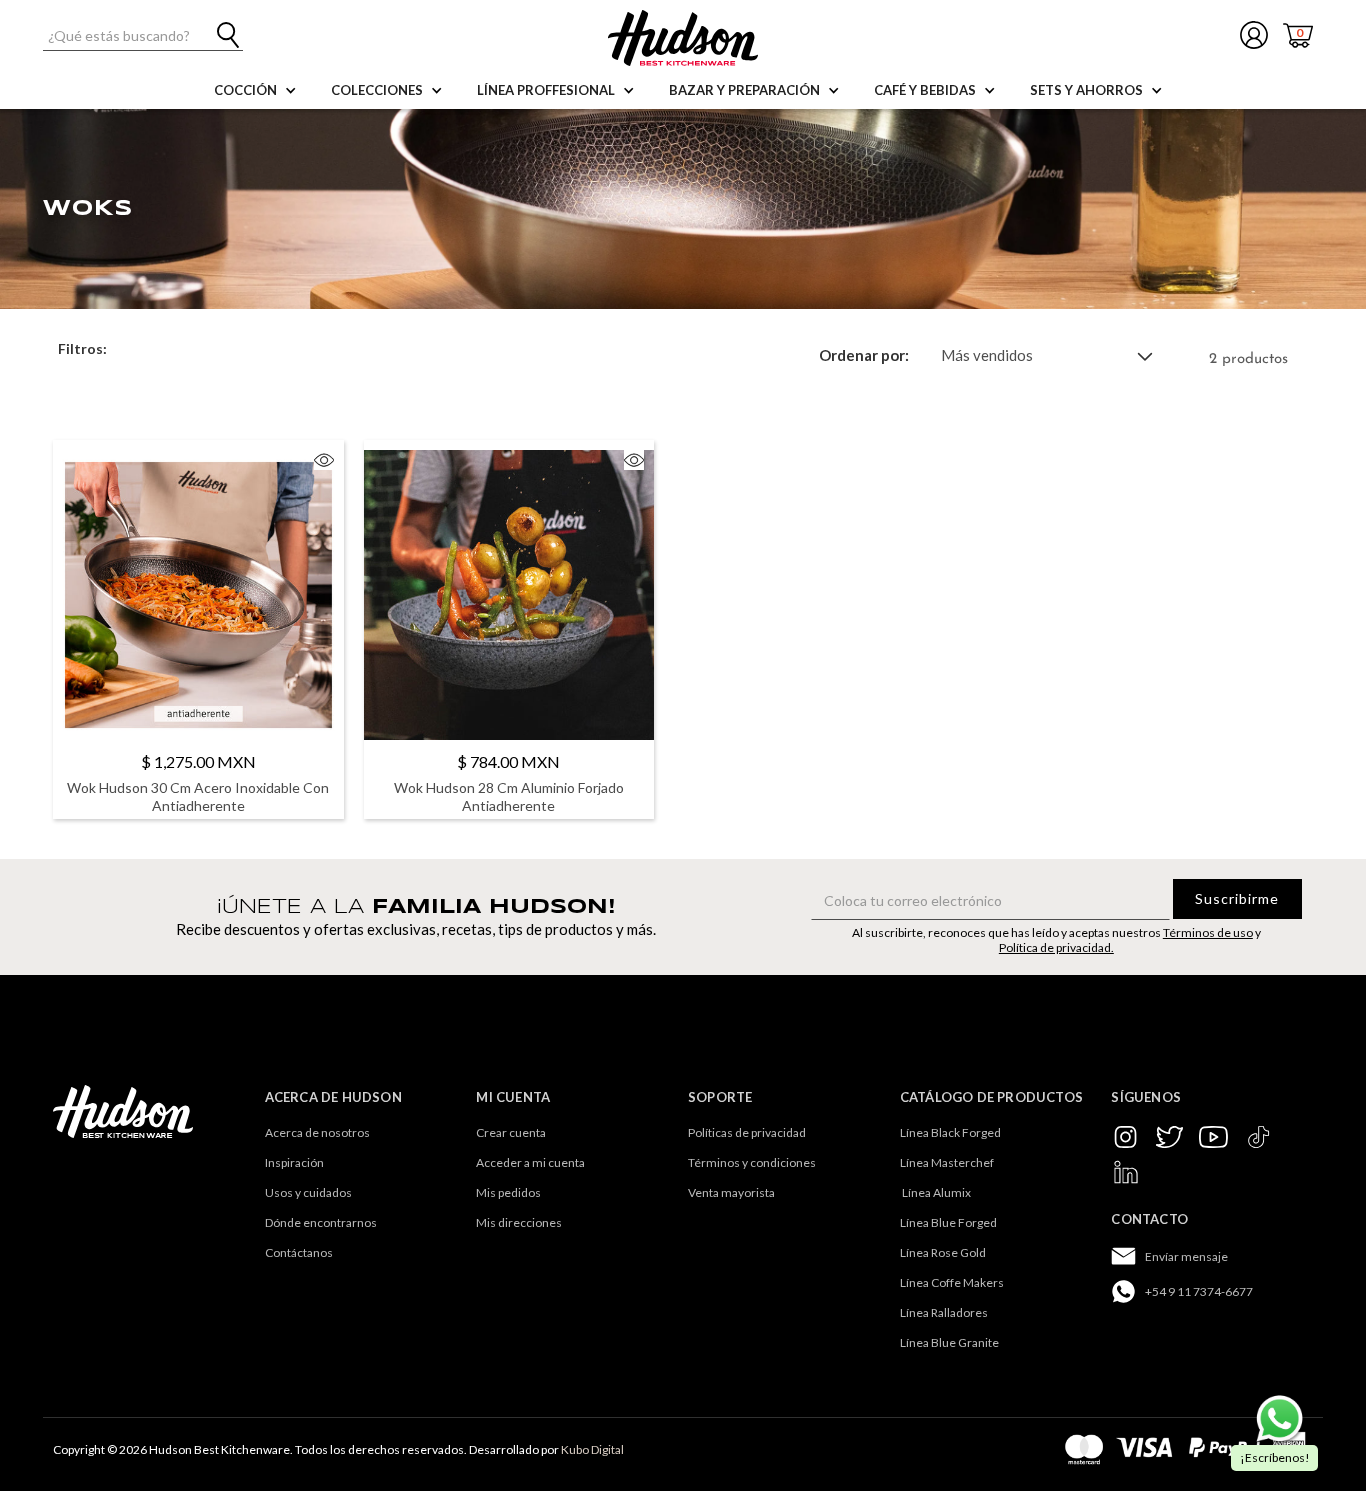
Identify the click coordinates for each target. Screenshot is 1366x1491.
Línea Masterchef (947, 1162)
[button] (250, 90)
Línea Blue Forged (948, 1222)
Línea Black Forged (950, 1132)
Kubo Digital (592, 1449)
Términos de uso (1208, 932)
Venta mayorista (731, 1192)
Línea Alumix (935, 1192)
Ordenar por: (864, 355)
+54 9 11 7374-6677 (1199, 1291)
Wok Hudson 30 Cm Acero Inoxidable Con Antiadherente (198, 796)
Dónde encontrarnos (321, 1222)
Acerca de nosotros (317, 1132)
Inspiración (294, 1162)
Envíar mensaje (1186, 1256)
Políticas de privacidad (747, 1132)
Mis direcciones (519, 1222)
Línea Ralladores (944, 1312)
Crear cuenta (511, 1132)
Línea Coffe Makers (952, 1282)
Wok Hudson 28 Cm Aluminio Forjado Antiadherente (509, 796)
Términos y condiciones (752, 1162)
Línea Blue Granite (949, 1342)
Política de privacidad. (1056, 947)
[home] (683, 38)
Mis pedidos (508, 1192)
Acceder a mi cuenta (530, 1162)
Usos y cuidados (308, 1192)
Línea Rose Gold (943, 1252)
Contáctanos (299, 1252)
